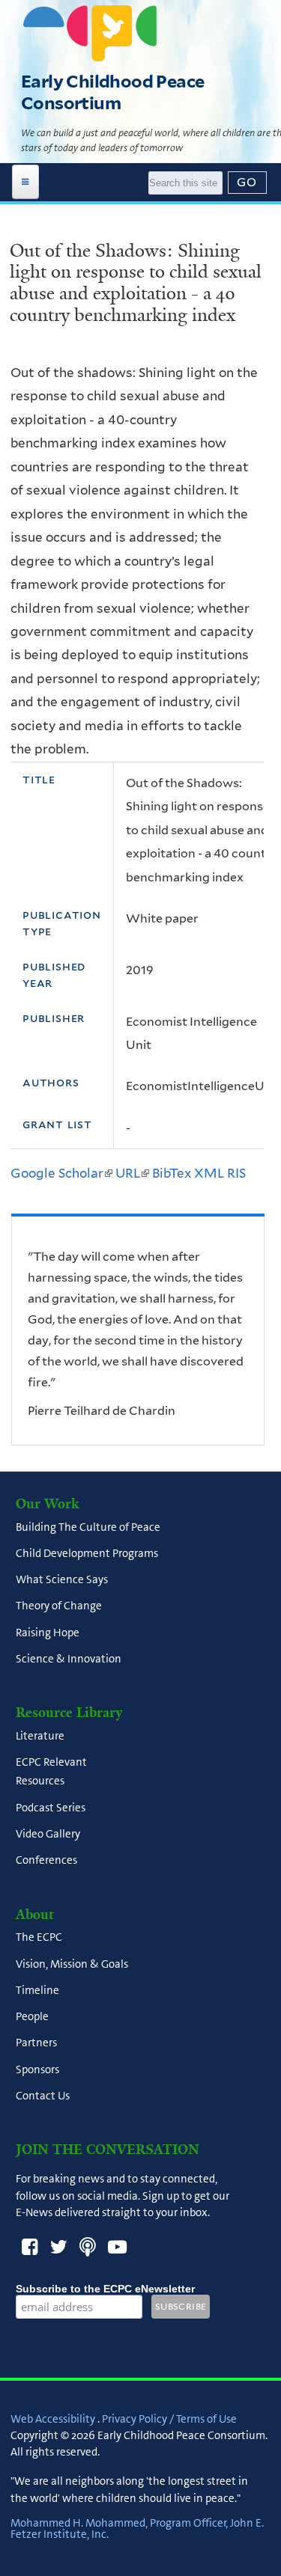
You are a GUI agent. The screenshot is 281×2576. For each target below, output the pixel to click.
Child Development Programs (87, 1553)
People (32, 2017)
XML (209, 1173)
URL (132, 1173)
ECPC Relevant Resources (51, 1772)
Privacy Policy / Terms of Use (169, 2419)
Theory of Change (59, 1606)
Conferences (46, 1861)
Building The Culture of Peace (88, 1527)
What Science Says (62, 1579)
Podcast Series (51, 1808)
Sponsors (37, 2069)
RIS (236, 1173)
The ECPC (39, 1938)
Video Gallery (48, 1834)
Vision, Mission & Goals (72, 1964)
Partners (36, 2043)
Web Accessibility (53, 2419)
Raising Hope (48, 1633)
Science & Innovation (69, 1659)
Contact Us (43, 2096)
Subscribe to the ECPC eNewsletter (105, 2289)
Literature (40, 1736)
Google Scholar (61, 1173)
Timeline (37, 1990)
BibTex (172, 1173)
